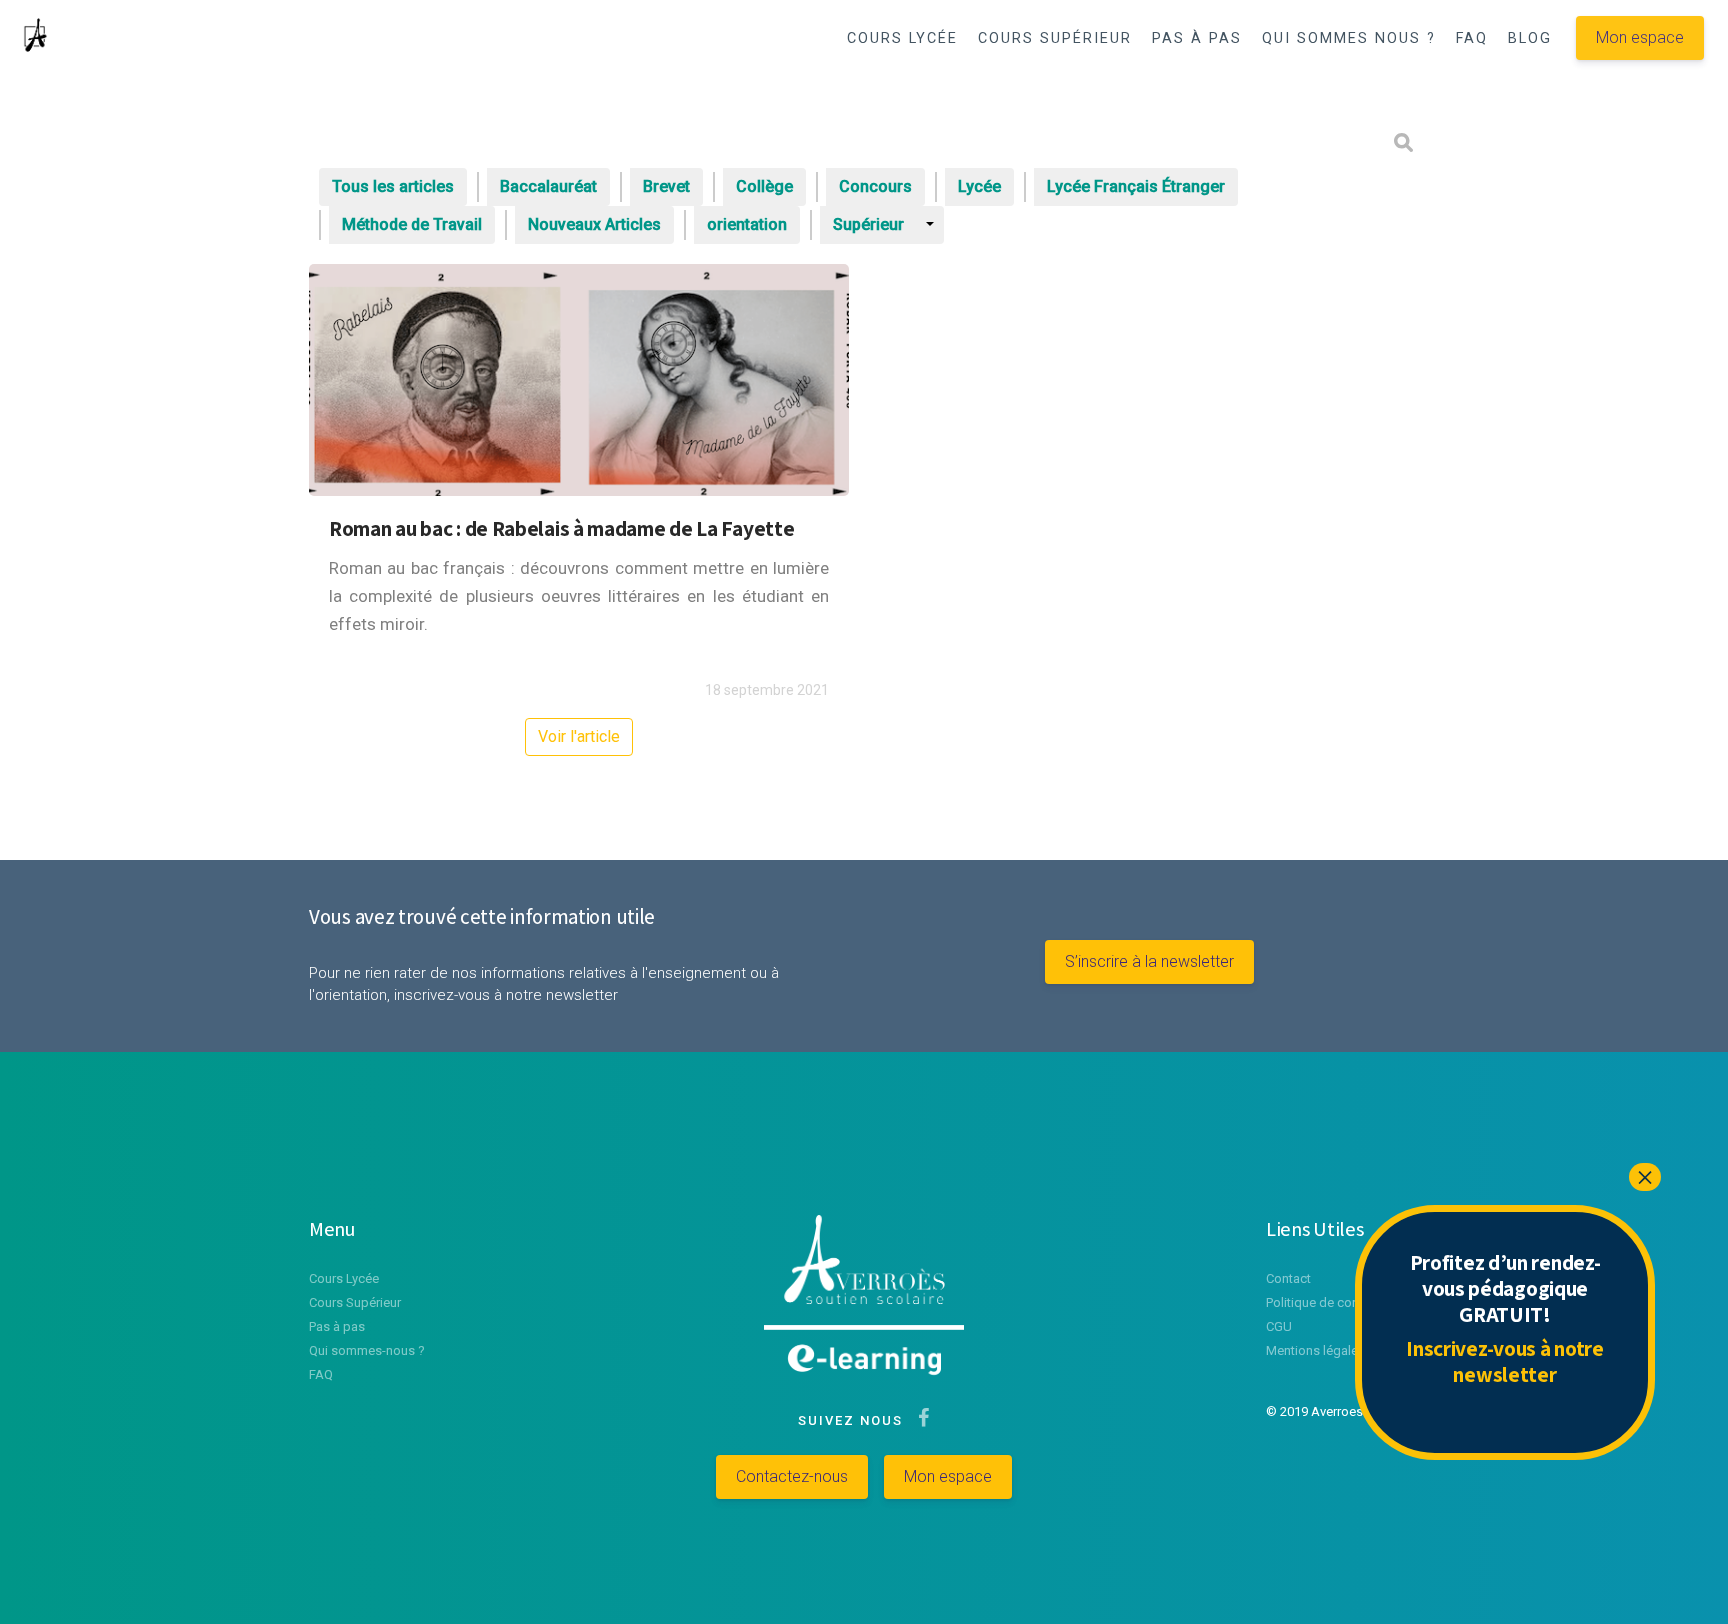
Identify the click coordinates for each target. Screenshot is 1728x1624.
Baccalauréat (548, 186)
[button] (1336, 91)
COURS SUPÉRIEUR (1055, 38)
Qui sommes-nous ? (367, 1350)
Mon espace (1640, 37)
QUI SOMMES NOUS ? (1349, 38)
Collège (764, 186)
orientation (747, 224)
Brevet (666, 186)
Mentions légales (1315, 1350)
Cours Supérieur (355, 1302)
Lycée (979, 186)
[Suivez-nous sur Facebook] (919, 1420)
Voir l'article (579, 736)
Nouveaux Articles (594, 224)
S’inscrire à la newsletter (1149, 961)
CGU (1279, 1326)
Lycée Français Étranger (1136, 186)
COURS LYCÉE (902, 38)
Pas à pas (337, 1326)
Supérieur (868, 224)
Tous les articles (393, 186)
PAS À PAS (1197, 38)
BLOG (1530, 38)
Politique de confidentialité (1342, 1302)
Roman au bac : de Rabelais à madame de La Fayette (561, 528)
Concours (875, 186)
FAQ (1472, 38)
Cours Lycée (344, 1278)
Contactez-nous (792, 1476)
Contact (1288, 1278)
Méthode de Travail (412, 224)
